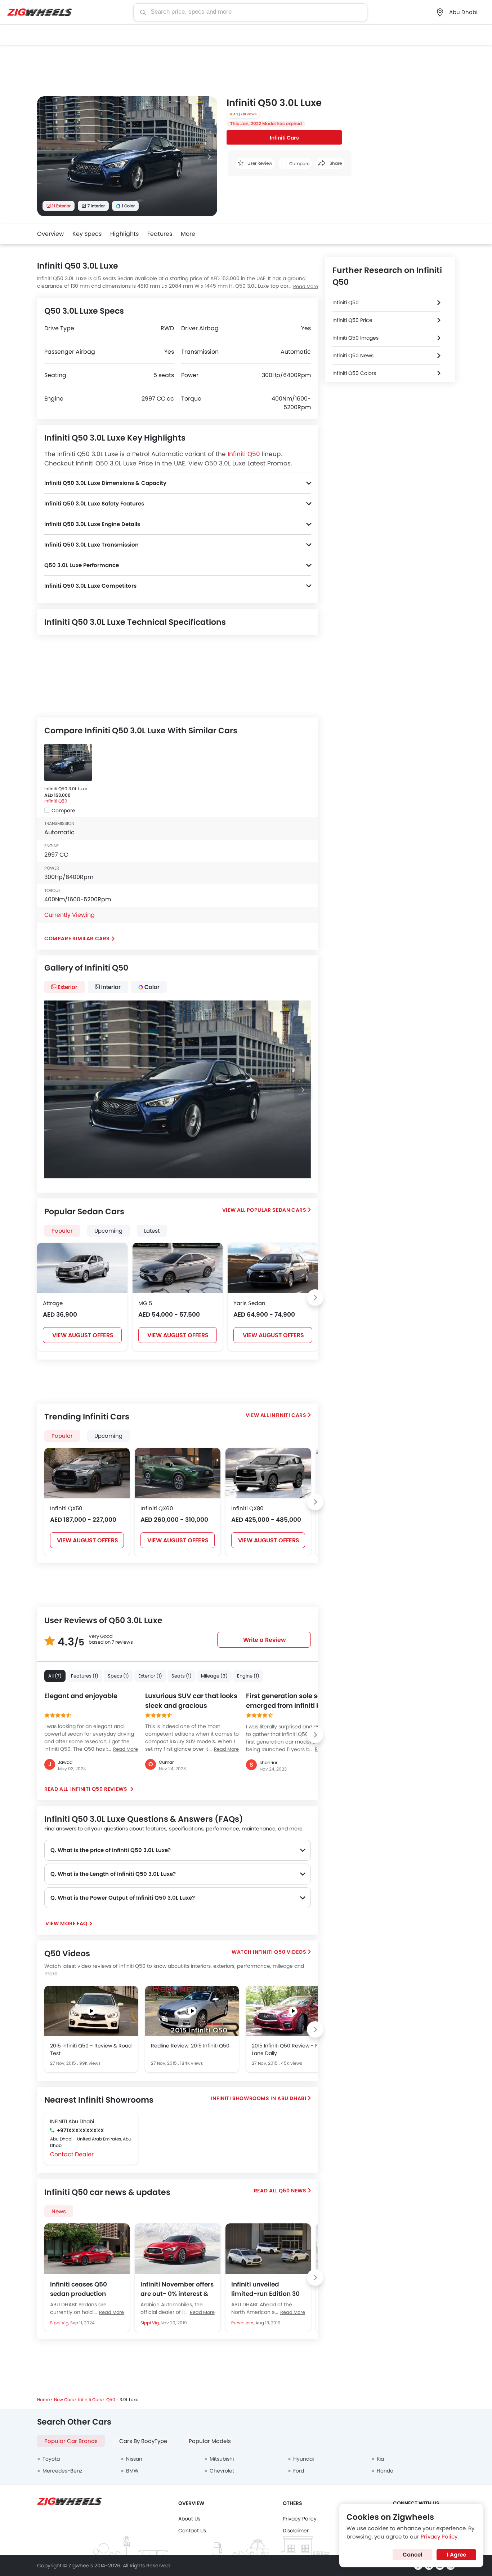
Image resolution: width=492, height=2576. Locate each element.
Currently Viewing (70, 915)
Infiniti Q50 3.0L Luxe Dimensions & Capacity (105, 483)
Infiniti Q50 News (353, 355)
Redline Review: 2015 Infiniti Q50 (190, 2046)
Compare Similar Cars (77, 938)
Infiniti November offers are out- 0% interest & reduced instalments (177, 2289)
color (152, 987)
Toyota (51, 2459)
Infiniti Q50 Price (352, 320)
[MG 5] (178, 1268)
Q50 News (293, 2191)
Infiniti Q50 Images (355, 338)
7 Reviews (249, 114)
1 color (128, 206)
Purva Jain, (243, 2323)
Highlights (124, 234)
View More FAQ (66, 1923)
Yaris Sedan (249, 1303)
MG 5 (145, 1303)
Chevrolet (222, 2471)
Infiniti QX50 (66, 1508)
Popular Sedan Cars (277, 1210)
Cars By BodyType (143, 2441)
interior (111, 987)
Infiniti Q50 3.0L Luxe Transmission (91, 545)
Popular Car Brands (71, 2441)
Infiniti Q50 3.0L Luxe (66, 789)
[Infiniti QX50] (87, 1473)
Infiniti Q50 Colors (354, 373)
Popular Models (210, 2441)
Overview (50, 234)
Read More (306, 286)
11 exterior (61, 206)
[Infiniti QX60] (177, 1473)
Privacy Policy (300, 2519)
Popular (62, 1436)
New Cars (64, 2400)
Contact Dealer (72, 2154)
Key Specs (87, 234)
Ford (299, 2471)
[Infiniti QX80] (268, 1473)
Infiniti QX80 (247, 1508)
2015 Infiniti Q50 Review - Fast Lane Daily (289, 2049)
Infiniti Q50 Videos (279, 1952)
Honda (385, 2471)
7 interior (96, 206)
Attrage (53, 1303)
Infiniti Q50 (244, 454)
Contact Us (192, 2531)
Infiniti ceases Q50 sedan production (79, 2289)
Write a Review (265, 1640)
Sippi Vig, (60, 2323)
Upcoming (108, 1436)
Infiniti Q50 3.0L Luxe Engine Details (92, 524)
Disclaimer (296, 2531)
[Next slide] (209, 157)
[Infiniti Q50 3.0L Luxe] (68, 763)
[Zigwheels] (40, 12)
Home (43, 2400)
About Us (189, 2519)
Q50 (111, 2400)
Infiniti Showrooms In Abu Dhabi (259, 2098)
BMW (132, 2471)
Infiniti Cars (284, 138)
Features (160, 234)
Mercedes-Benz (62, 2471)
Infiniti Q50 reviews (99, 1789)
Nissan (134, 2459)
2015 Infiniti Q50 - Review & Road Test (91, 2049)
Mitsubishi (222, 2459)
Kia (380, 2459)
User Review (259, 163)
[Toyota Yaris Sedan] (273, 1268)
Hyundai (303, 2459)
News (59, 2211)
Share (335, 163)
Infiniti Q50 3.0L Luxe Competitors (90, 586)
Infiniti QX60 (157, 1508)
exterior (68, 987)
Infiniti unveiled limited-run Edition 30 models (265, 2289)
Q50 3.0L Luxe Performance (82, 565)
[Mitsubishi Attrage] (82, 1268)
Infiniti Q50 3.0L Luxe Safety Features (94, 503)
